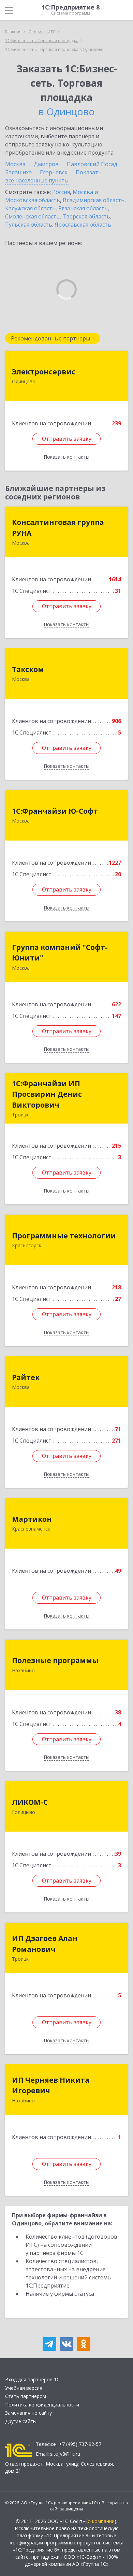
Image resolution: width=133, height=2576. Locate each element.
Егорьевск (54, 172)
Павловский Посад (92, 164)
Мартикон (32, 1519)
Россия (61, 192)
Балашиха (18, 172)
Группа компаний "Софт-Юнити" (60, 953)
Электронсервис (44, 372)
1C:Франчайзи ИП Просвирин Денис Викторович (47, 1094)
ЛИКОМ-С (30, 1802)
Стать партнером (26, 2396)
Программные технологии (64, 1236)
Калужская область (30, 208)
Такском (28, 669)
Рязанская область (83, 208)
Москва (15, 164)
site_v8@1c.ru (65, 2454)
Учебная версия (24, 2388)
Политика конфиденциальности (42, 2405)
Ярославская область (83, 225)
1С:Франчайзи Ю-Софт (55, 811)
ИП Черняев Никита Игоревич (51, 2085)
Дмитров (46, 164)
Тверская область (86, 216)
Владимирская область (94, 200)
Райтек (26, 1377)
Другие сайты (21, 2421)
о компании (101, 2521)
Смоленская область (32, 216)
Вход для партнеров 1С (32, 2379)
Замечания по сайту (28, 2413)
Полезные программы (55, 1660)
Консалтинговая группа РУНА (58, 528)
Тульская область (29, 225)
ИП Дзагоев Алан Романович (45, 1944)
